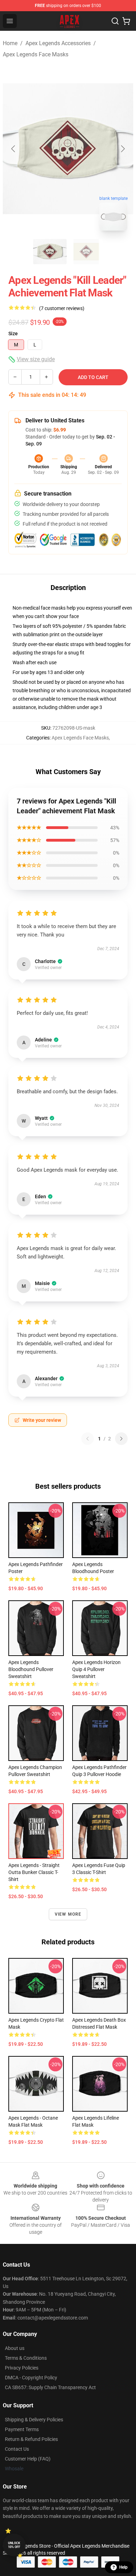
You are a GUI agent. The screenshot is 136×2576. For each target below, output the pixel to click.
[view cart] (126, 21)
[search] (115, 21)
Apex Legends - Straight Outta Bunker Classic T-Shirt (34, 1872)
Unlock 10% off (14, 2545)
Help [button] (123, 2567)
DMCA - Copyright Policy (31, 2378)
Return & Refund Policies (31, 2439)
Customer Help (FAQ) (28, 2459)
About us (15, 2348)
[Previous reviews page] (88, 1439)
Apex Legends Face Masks (36, 54)
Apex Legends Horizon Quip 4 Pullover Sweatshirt (96, 1669)
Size (13, 334)
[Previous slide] (14, 149)
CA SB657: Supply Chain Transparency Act (50, 2387)
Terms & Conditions (26, 2358)
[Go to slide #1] (50, 252)
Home (10, 43)
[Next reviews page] (121, 1439)
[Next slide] (122, 149)
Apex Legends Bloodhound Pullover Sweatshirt (31, 1669)
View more (68, 1914)
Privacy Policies (22, 2368)
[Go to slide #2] (86, 252)
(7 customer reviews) (62, 308)
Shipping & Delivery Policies (34, 2420)
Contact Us (17, 2449)
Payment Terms (22, 2429)
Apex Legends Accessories (58, 43)
